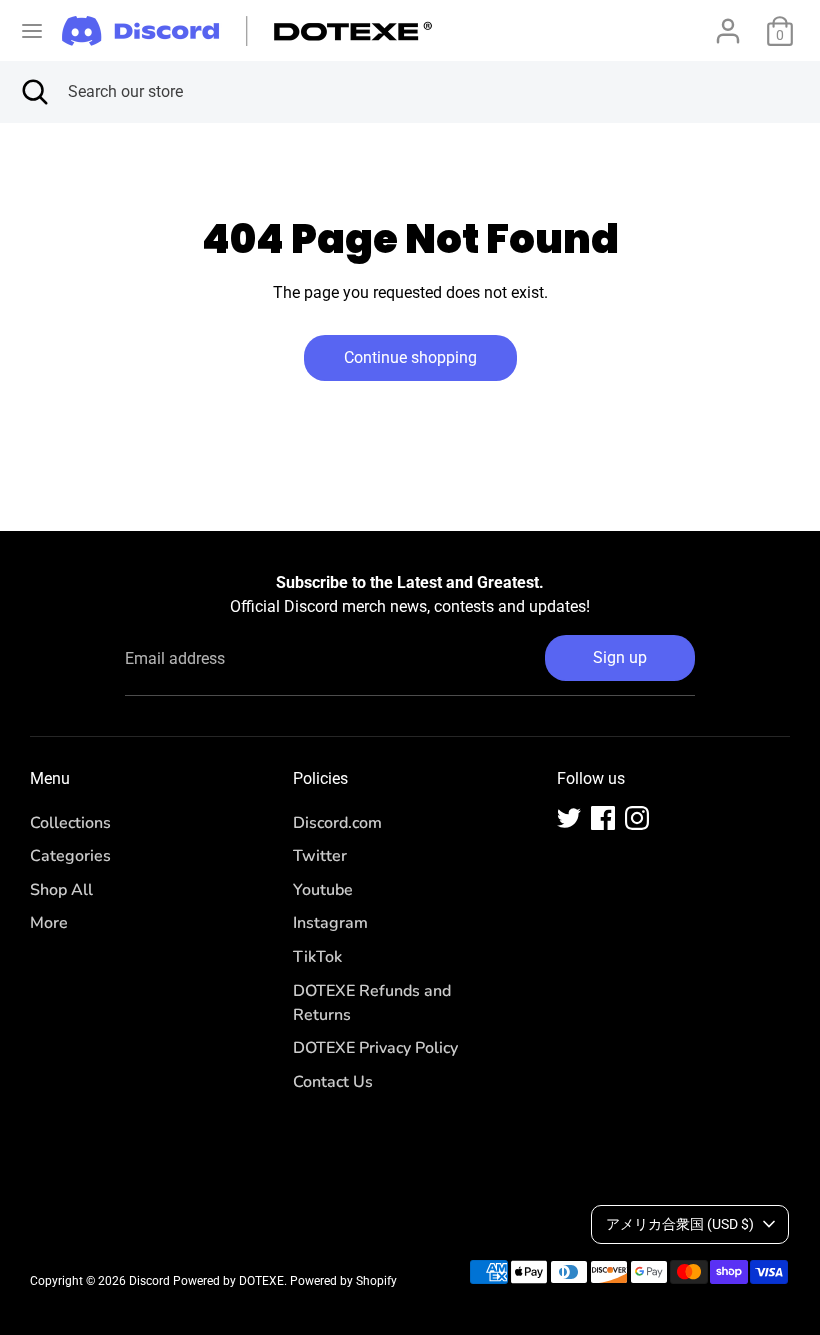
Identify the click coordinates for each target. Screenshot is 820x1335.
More (49, 923)
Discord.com (337, 823)
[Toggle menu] (32, 30)
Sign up (620, 657)
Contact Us (333, 1082)
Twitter (320, 856)
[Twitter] (569, 818)
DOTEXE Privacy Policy (375, 1048)
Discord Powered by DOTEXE (206, 1281)
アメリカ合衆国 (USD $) (680, 1224)
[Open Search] (34, 92)
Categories (70, 856)
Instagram (330, 923)
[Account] (728, 22)
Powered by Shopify (343, 1281)
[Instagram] (637, 818)
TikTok (317, 957)
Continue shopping (410, 357)
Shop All (61, 890)
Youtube (323, 890)
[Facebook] (603, 818)
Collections (70, 823)
